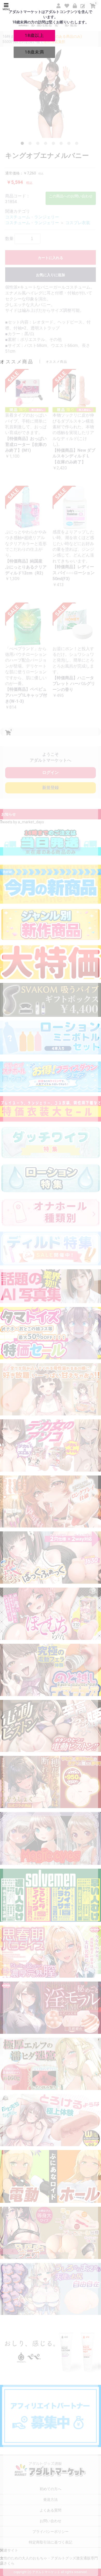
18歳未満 (34, 52)
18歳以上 (34, 35)
